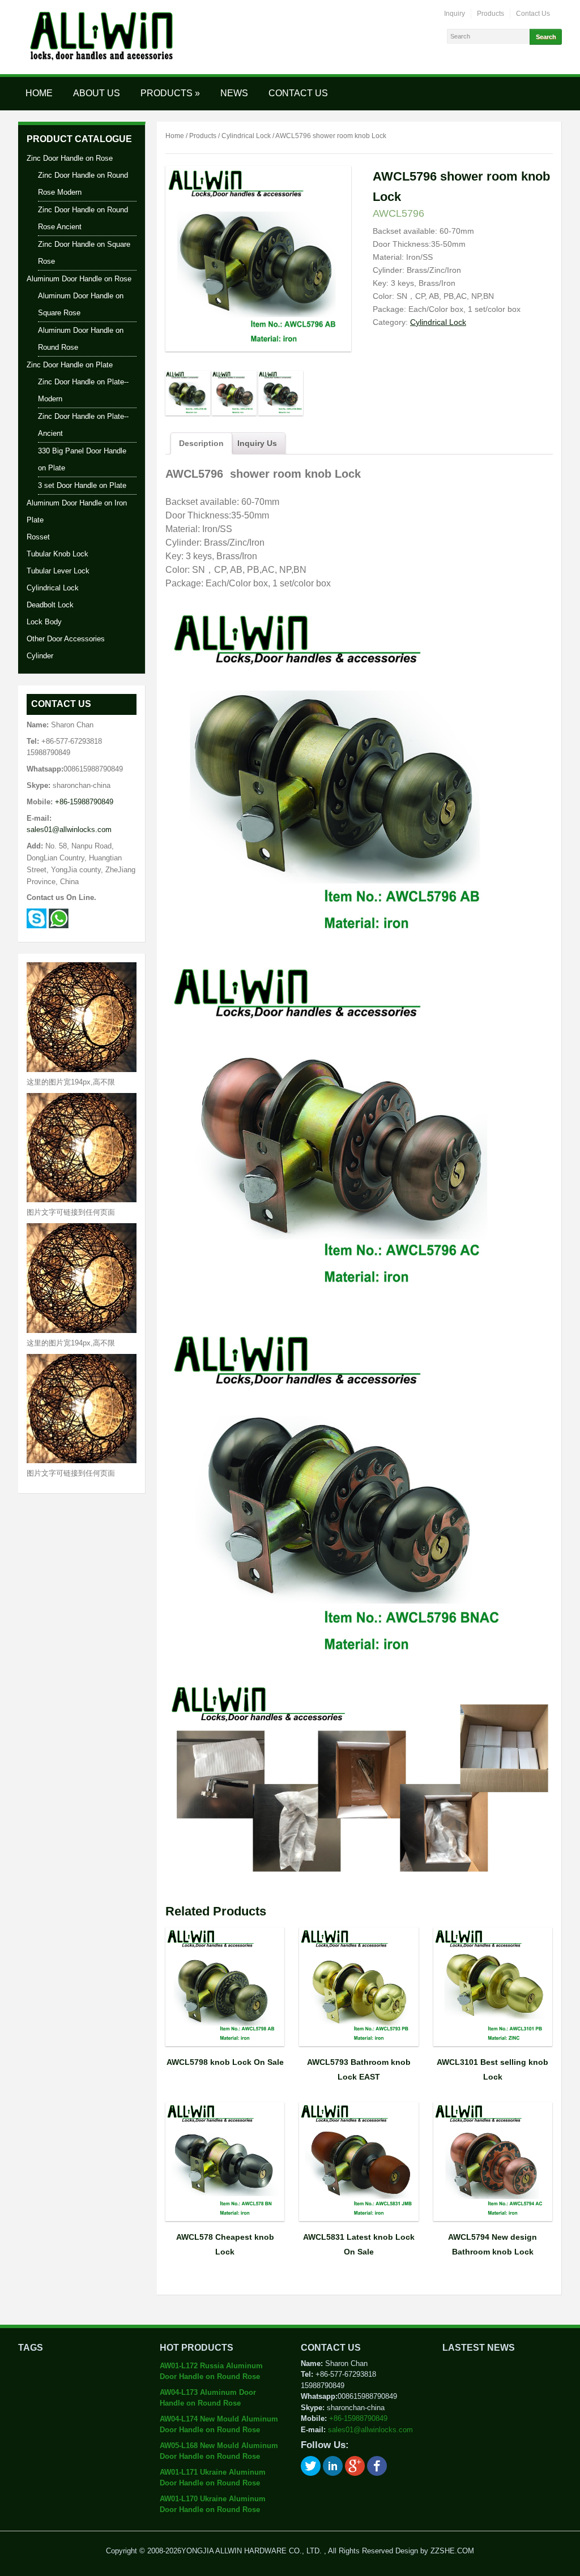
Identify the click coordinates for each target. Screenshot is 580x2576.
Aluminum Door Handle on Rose (79, 279)
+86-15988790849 (84, 802)
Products (491, 14)
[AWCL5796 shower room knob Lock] (188, 399)
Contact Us (533, 14)
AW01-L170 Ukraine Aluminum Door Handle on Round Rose (213, 2504)
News (234, 93)
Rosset (38, 537)
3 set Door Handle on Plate (82, 485)
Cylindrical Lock (53, 588)
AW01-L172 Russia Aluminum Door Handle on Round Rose (211, 2371)
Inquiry (455, 14)
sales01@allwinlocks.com (69, 830)
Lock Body (44, 622)
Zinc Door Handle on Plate (70, 365)
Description (201, 443)
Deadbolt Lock (50, 605)
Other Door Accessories (66, 639)
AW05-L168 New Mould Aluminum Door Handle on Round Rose (219, 2451)
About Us (97, 93)
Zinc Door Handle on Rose (70, 158)
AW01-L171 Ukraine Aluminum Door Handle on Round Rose (213, 2478)
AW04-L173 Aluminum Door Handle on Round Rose (208, 2398)
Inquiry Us (257, 443)
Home (39, 93)
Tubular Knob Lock (57, 554)
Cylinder (40, 656)
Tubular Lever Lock (58, 571)
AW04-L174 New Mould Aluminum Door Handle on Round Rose (219, 2425)
